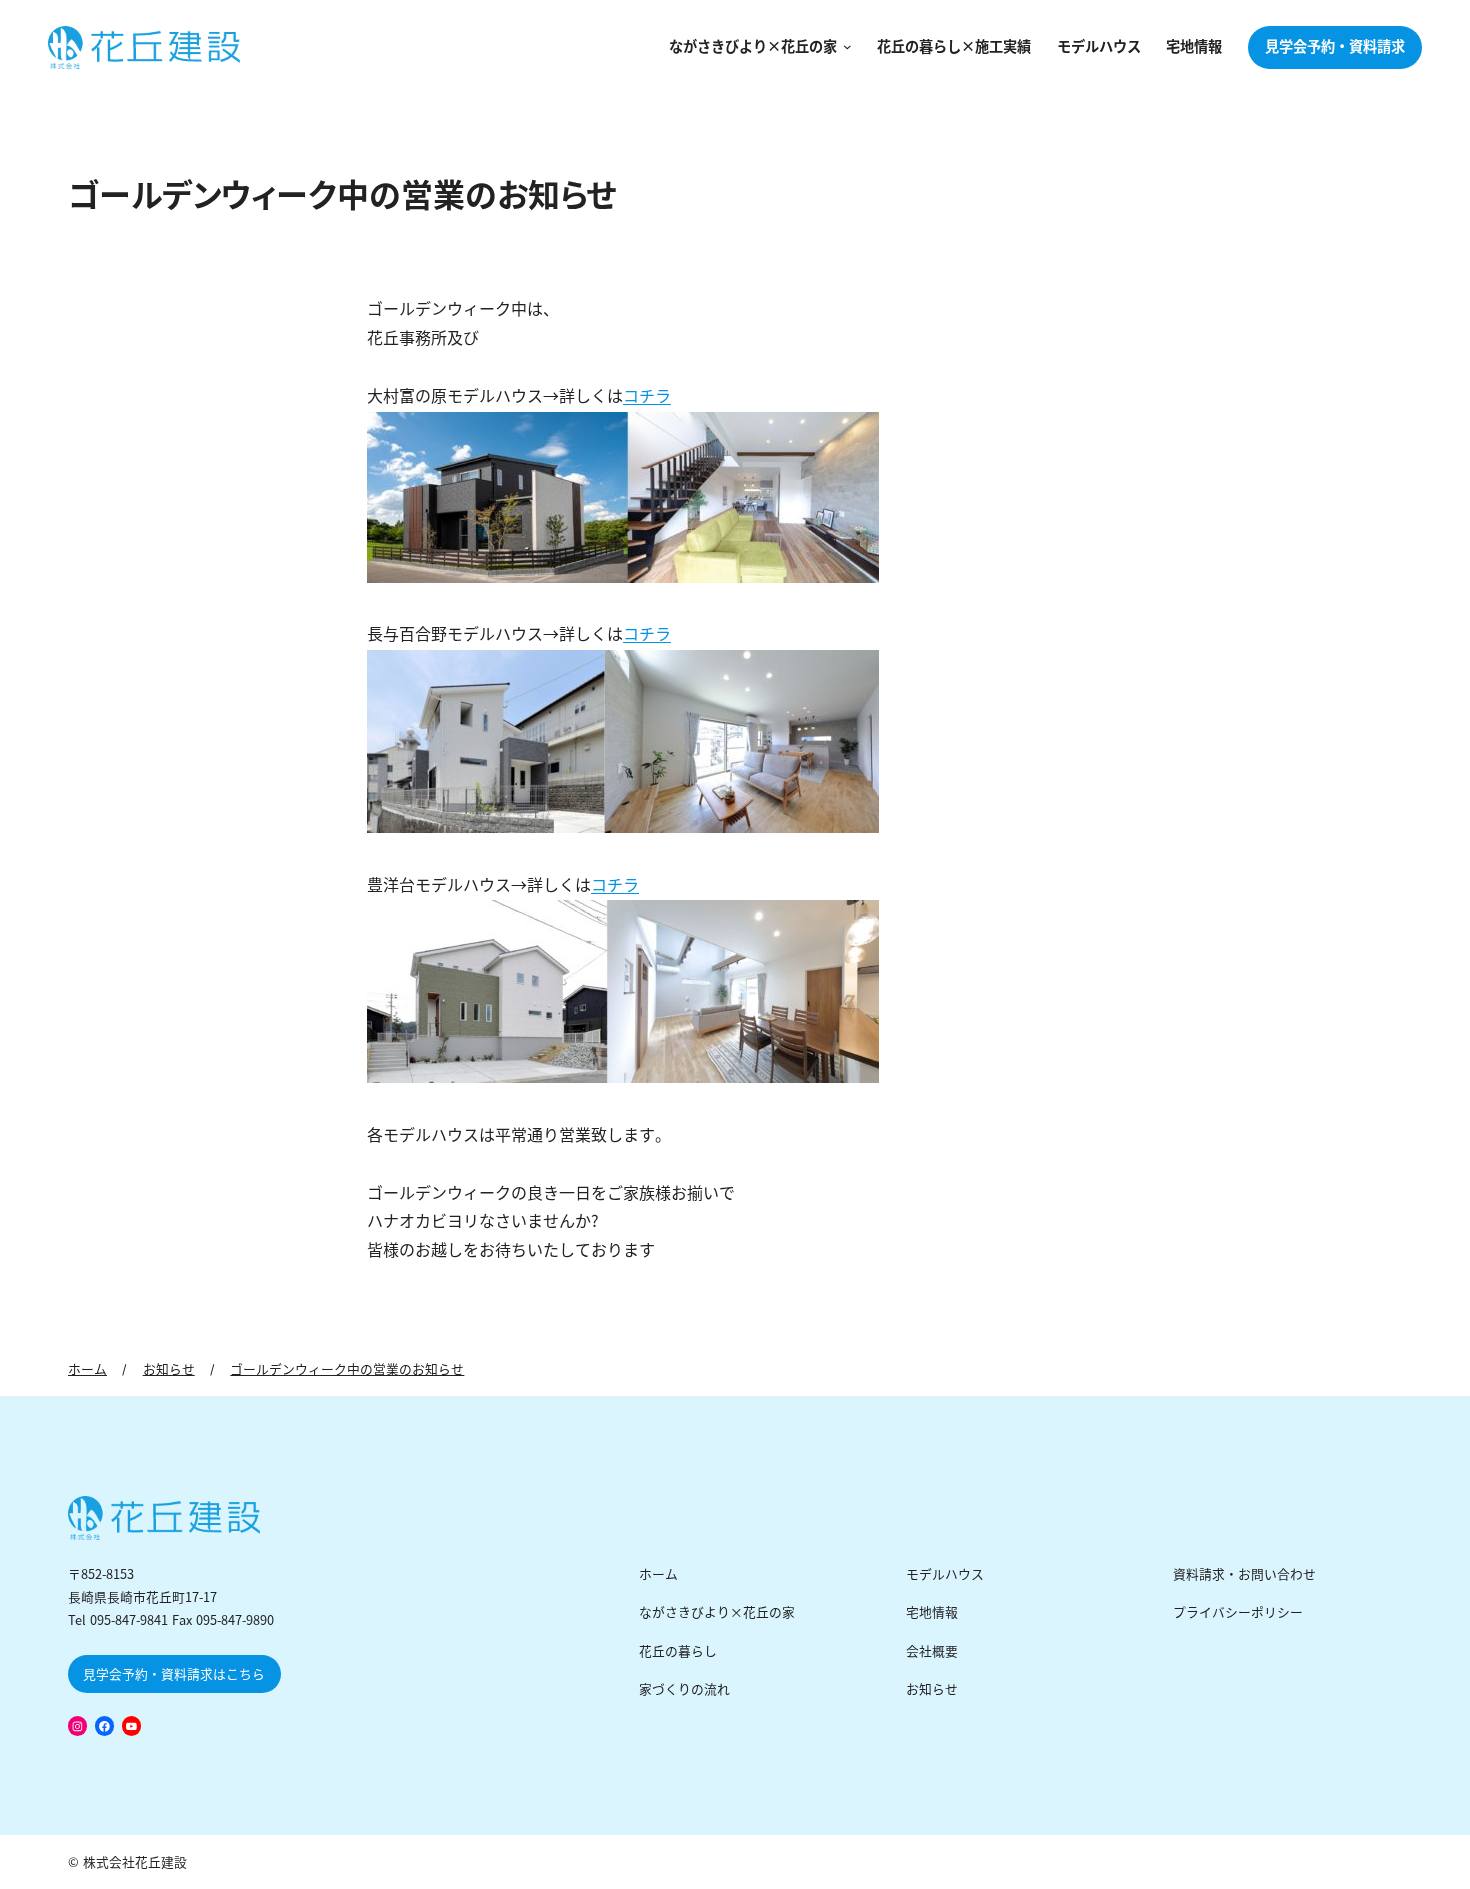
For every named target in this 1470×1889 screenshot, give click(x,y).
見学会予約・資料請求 (1335, 47)
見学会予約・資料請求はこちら (174, 1674)
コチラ (647, 396)
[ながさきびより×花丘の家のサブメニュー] (844, 47)
